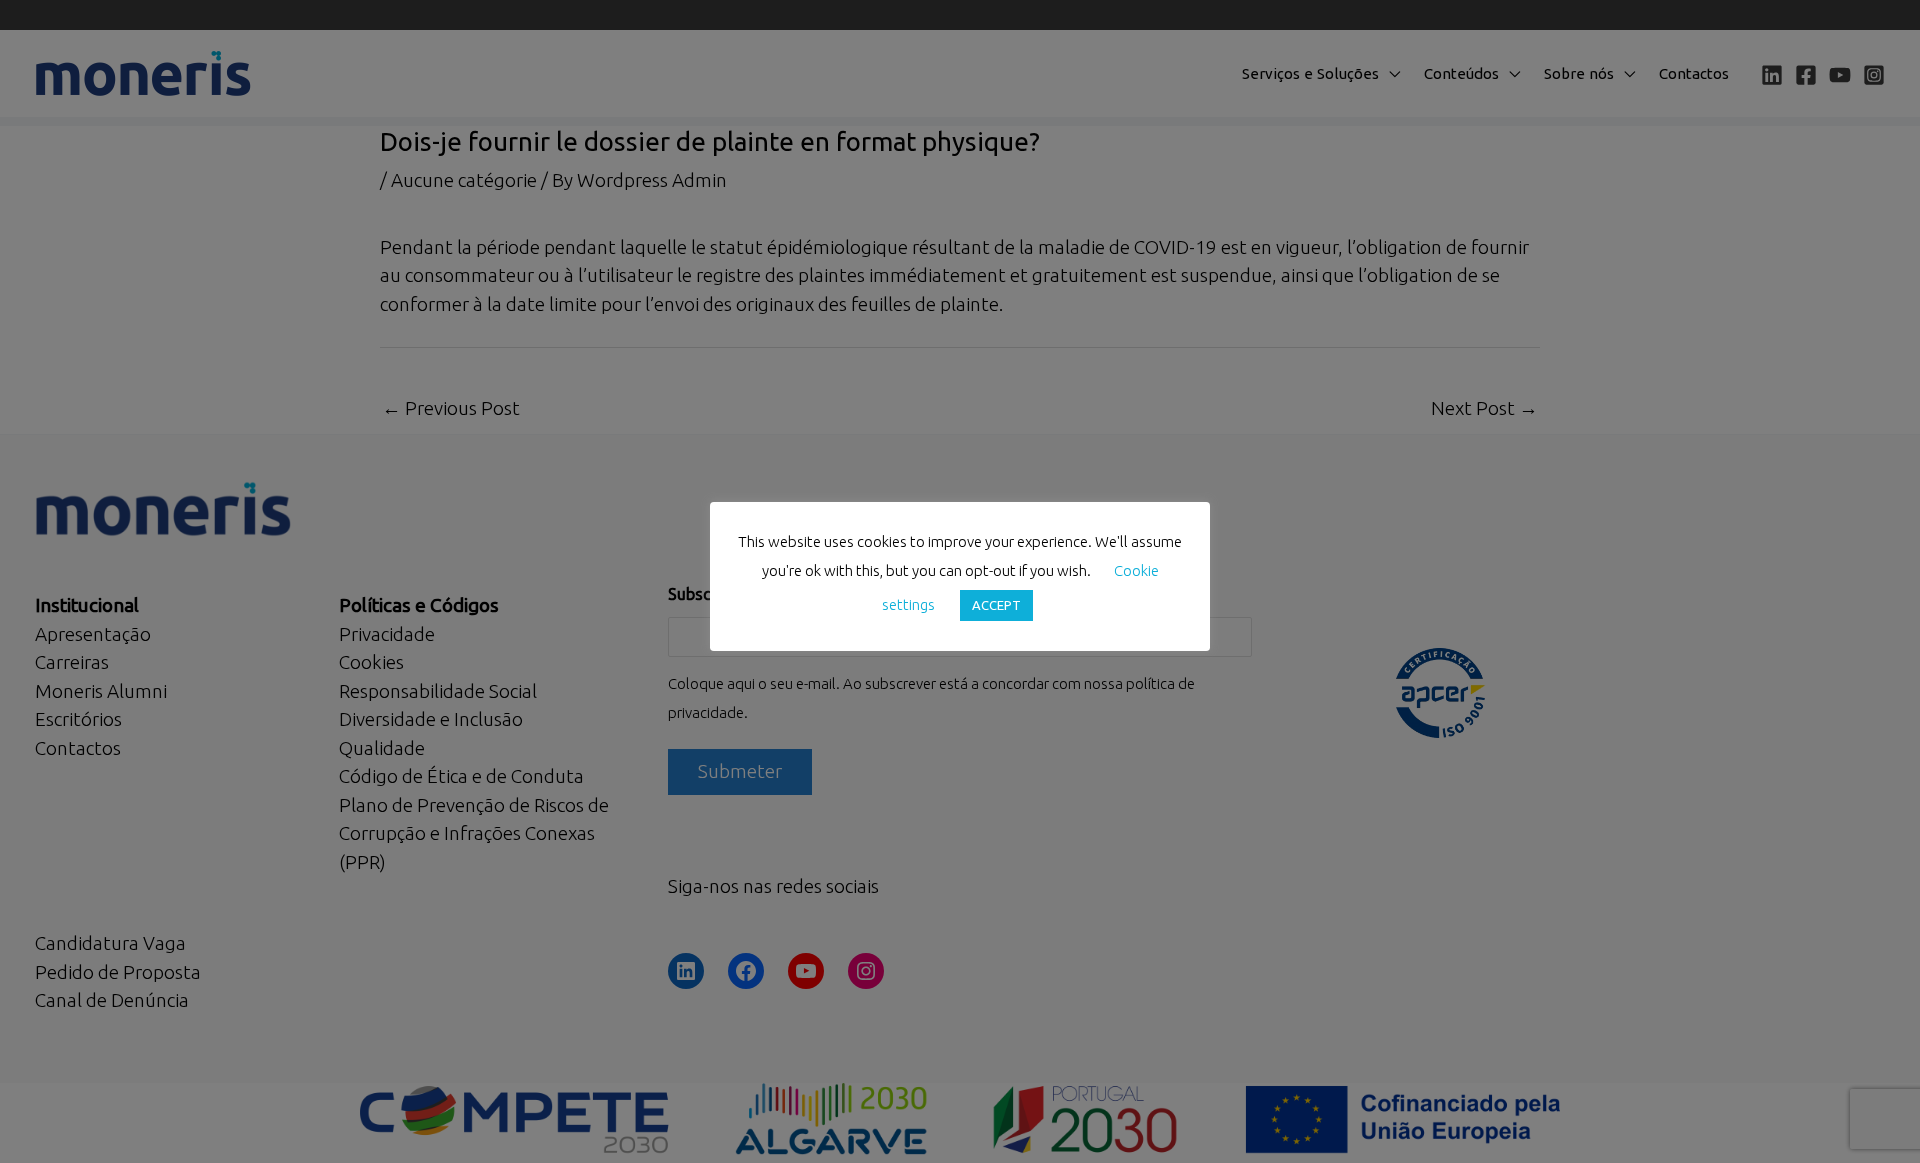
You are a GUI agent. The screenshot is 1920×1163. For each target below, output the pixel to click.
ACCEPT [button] (996, 605)
